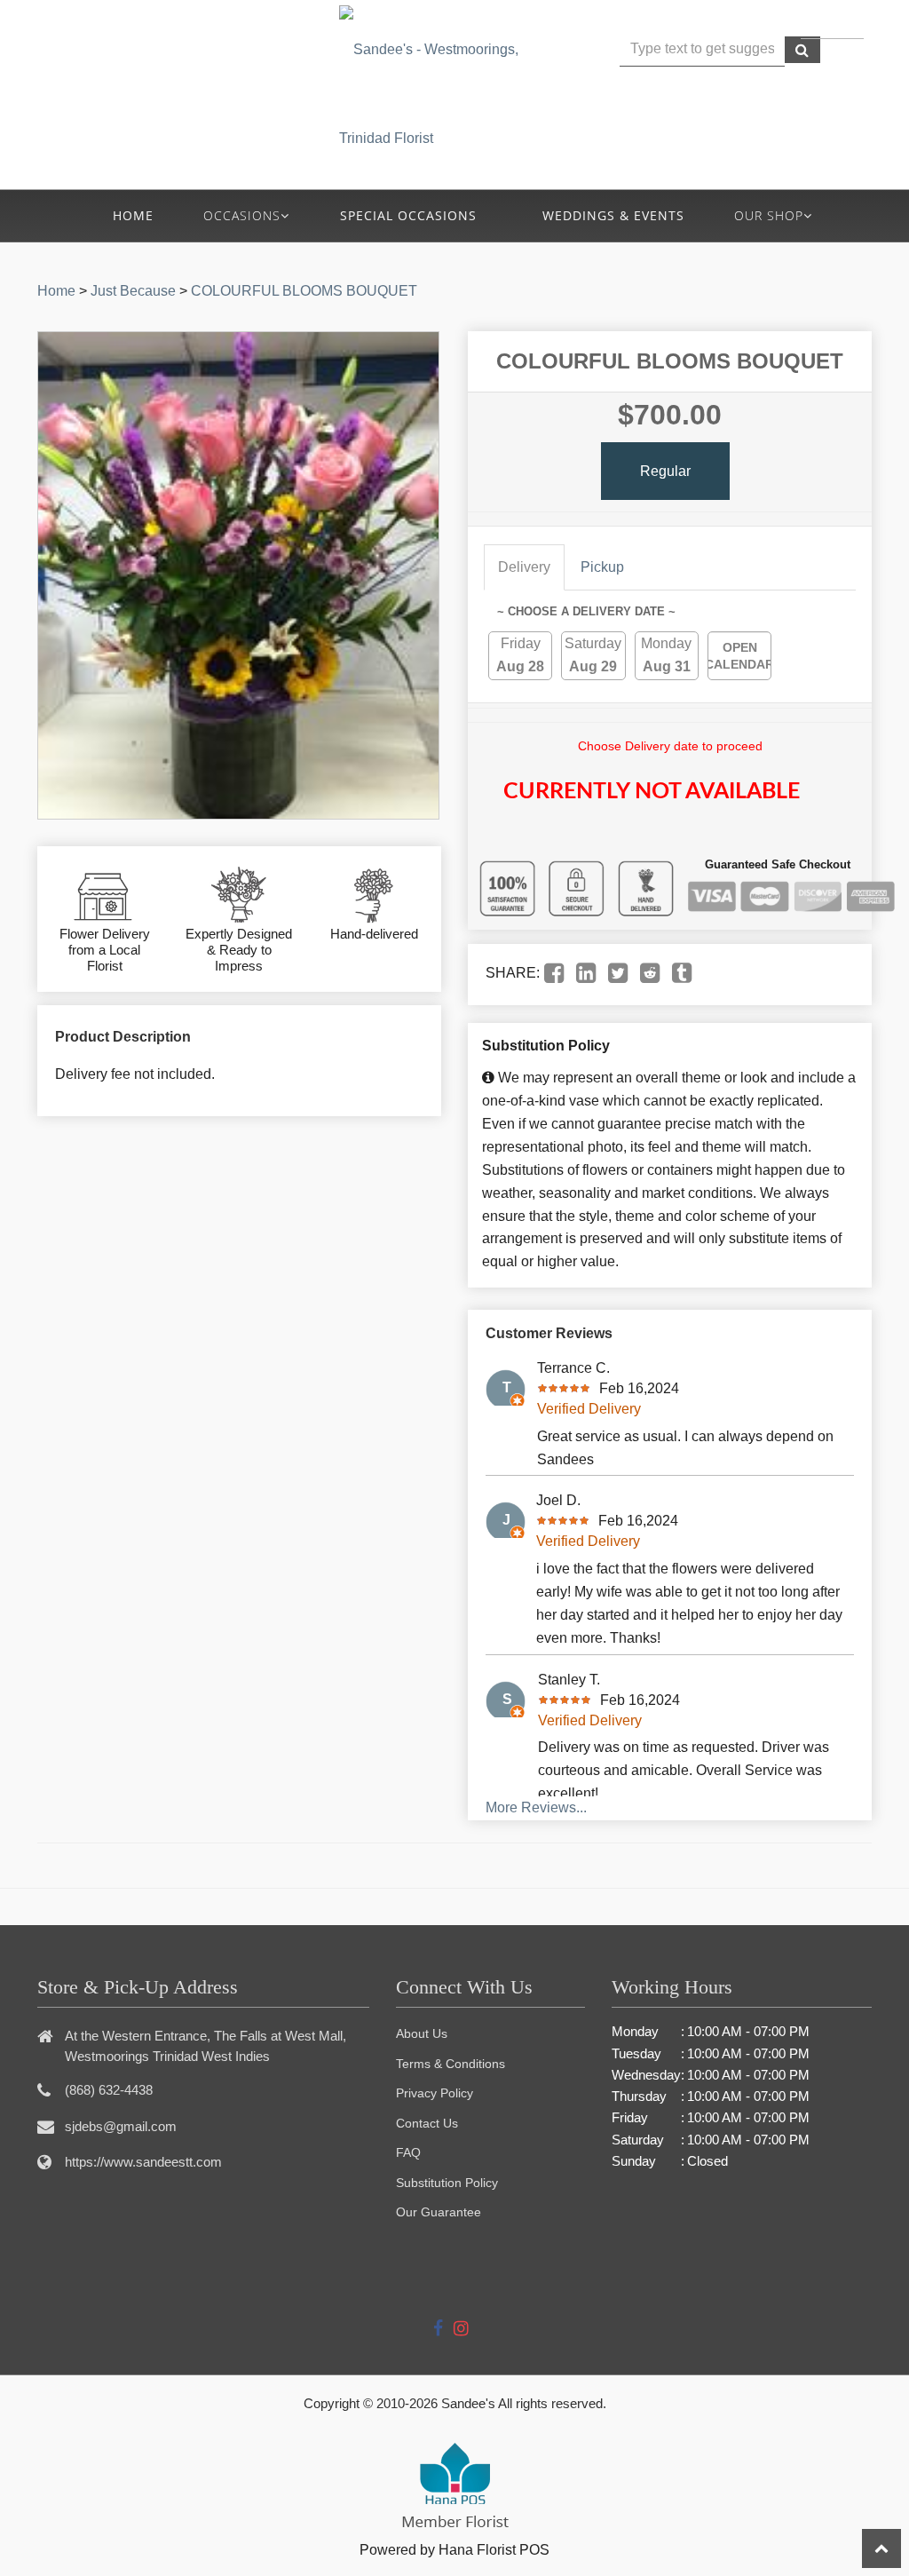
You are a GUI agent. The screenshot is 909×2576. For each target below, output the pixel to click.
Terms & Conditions (451, 2064)
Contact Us (427, 2123)
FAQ (408, 2152)
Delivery (524, 567)
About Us (422, 2033)
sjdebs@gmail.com (121, 2126)
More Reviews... (536, 1807)
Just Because (133, 291)
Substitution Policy (447, 2183)
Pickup (602, 567)
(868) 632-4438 (230, 72)
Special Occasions (408, 215)
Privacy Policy (435, 2093)
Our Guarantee (439, 2212)
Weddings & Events (613, 215)
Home (133, 215)
